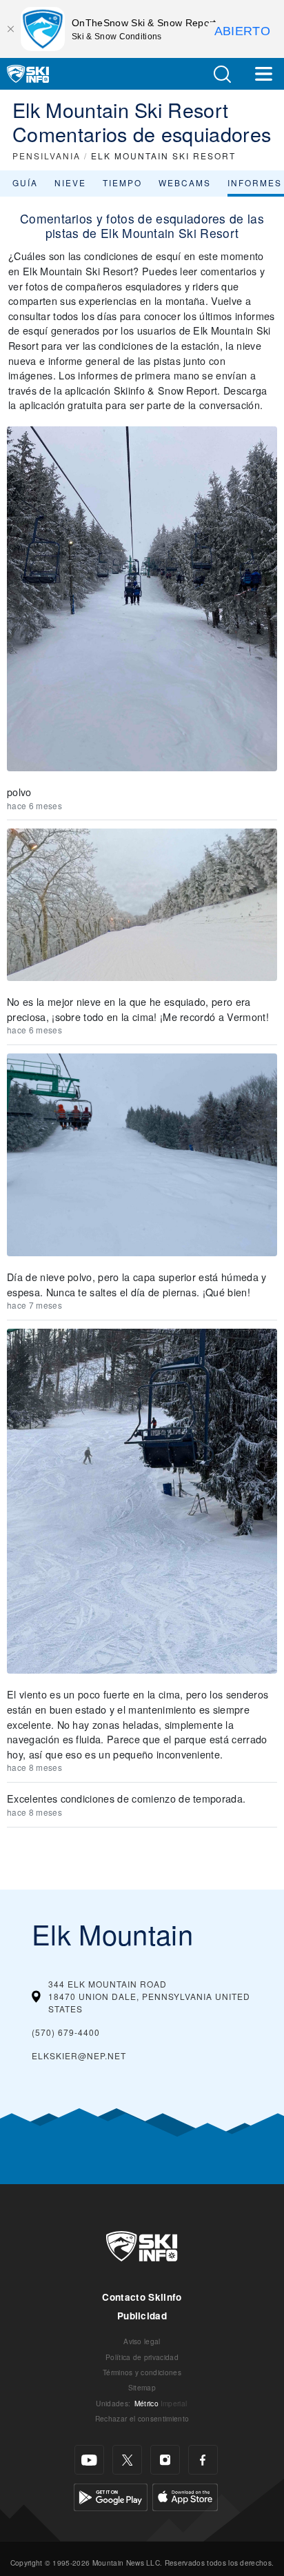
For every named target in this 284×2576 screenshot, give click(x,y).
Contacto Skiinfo (142, 2297)
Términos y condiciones (142, 2372)
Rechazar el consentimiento (142, 2418)
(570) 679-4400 (66, 2032)
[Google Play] (111, 2496)
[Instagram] (165, 2460)
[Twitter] (127, 2460)
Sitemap (142, 2387)
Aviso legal (142, 2341)
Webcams (185, 182)
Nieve (70, 182)
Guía (25, 182)
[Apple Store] (185, 2496)
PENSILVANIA (47, 156)
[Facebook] (203, 2460)
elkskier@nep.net (79, 2055)
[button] (222, 74)
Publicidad (142, 2316)
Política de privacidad (142, 2357)
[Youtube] (89, 2460)
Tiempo (122, 182)
